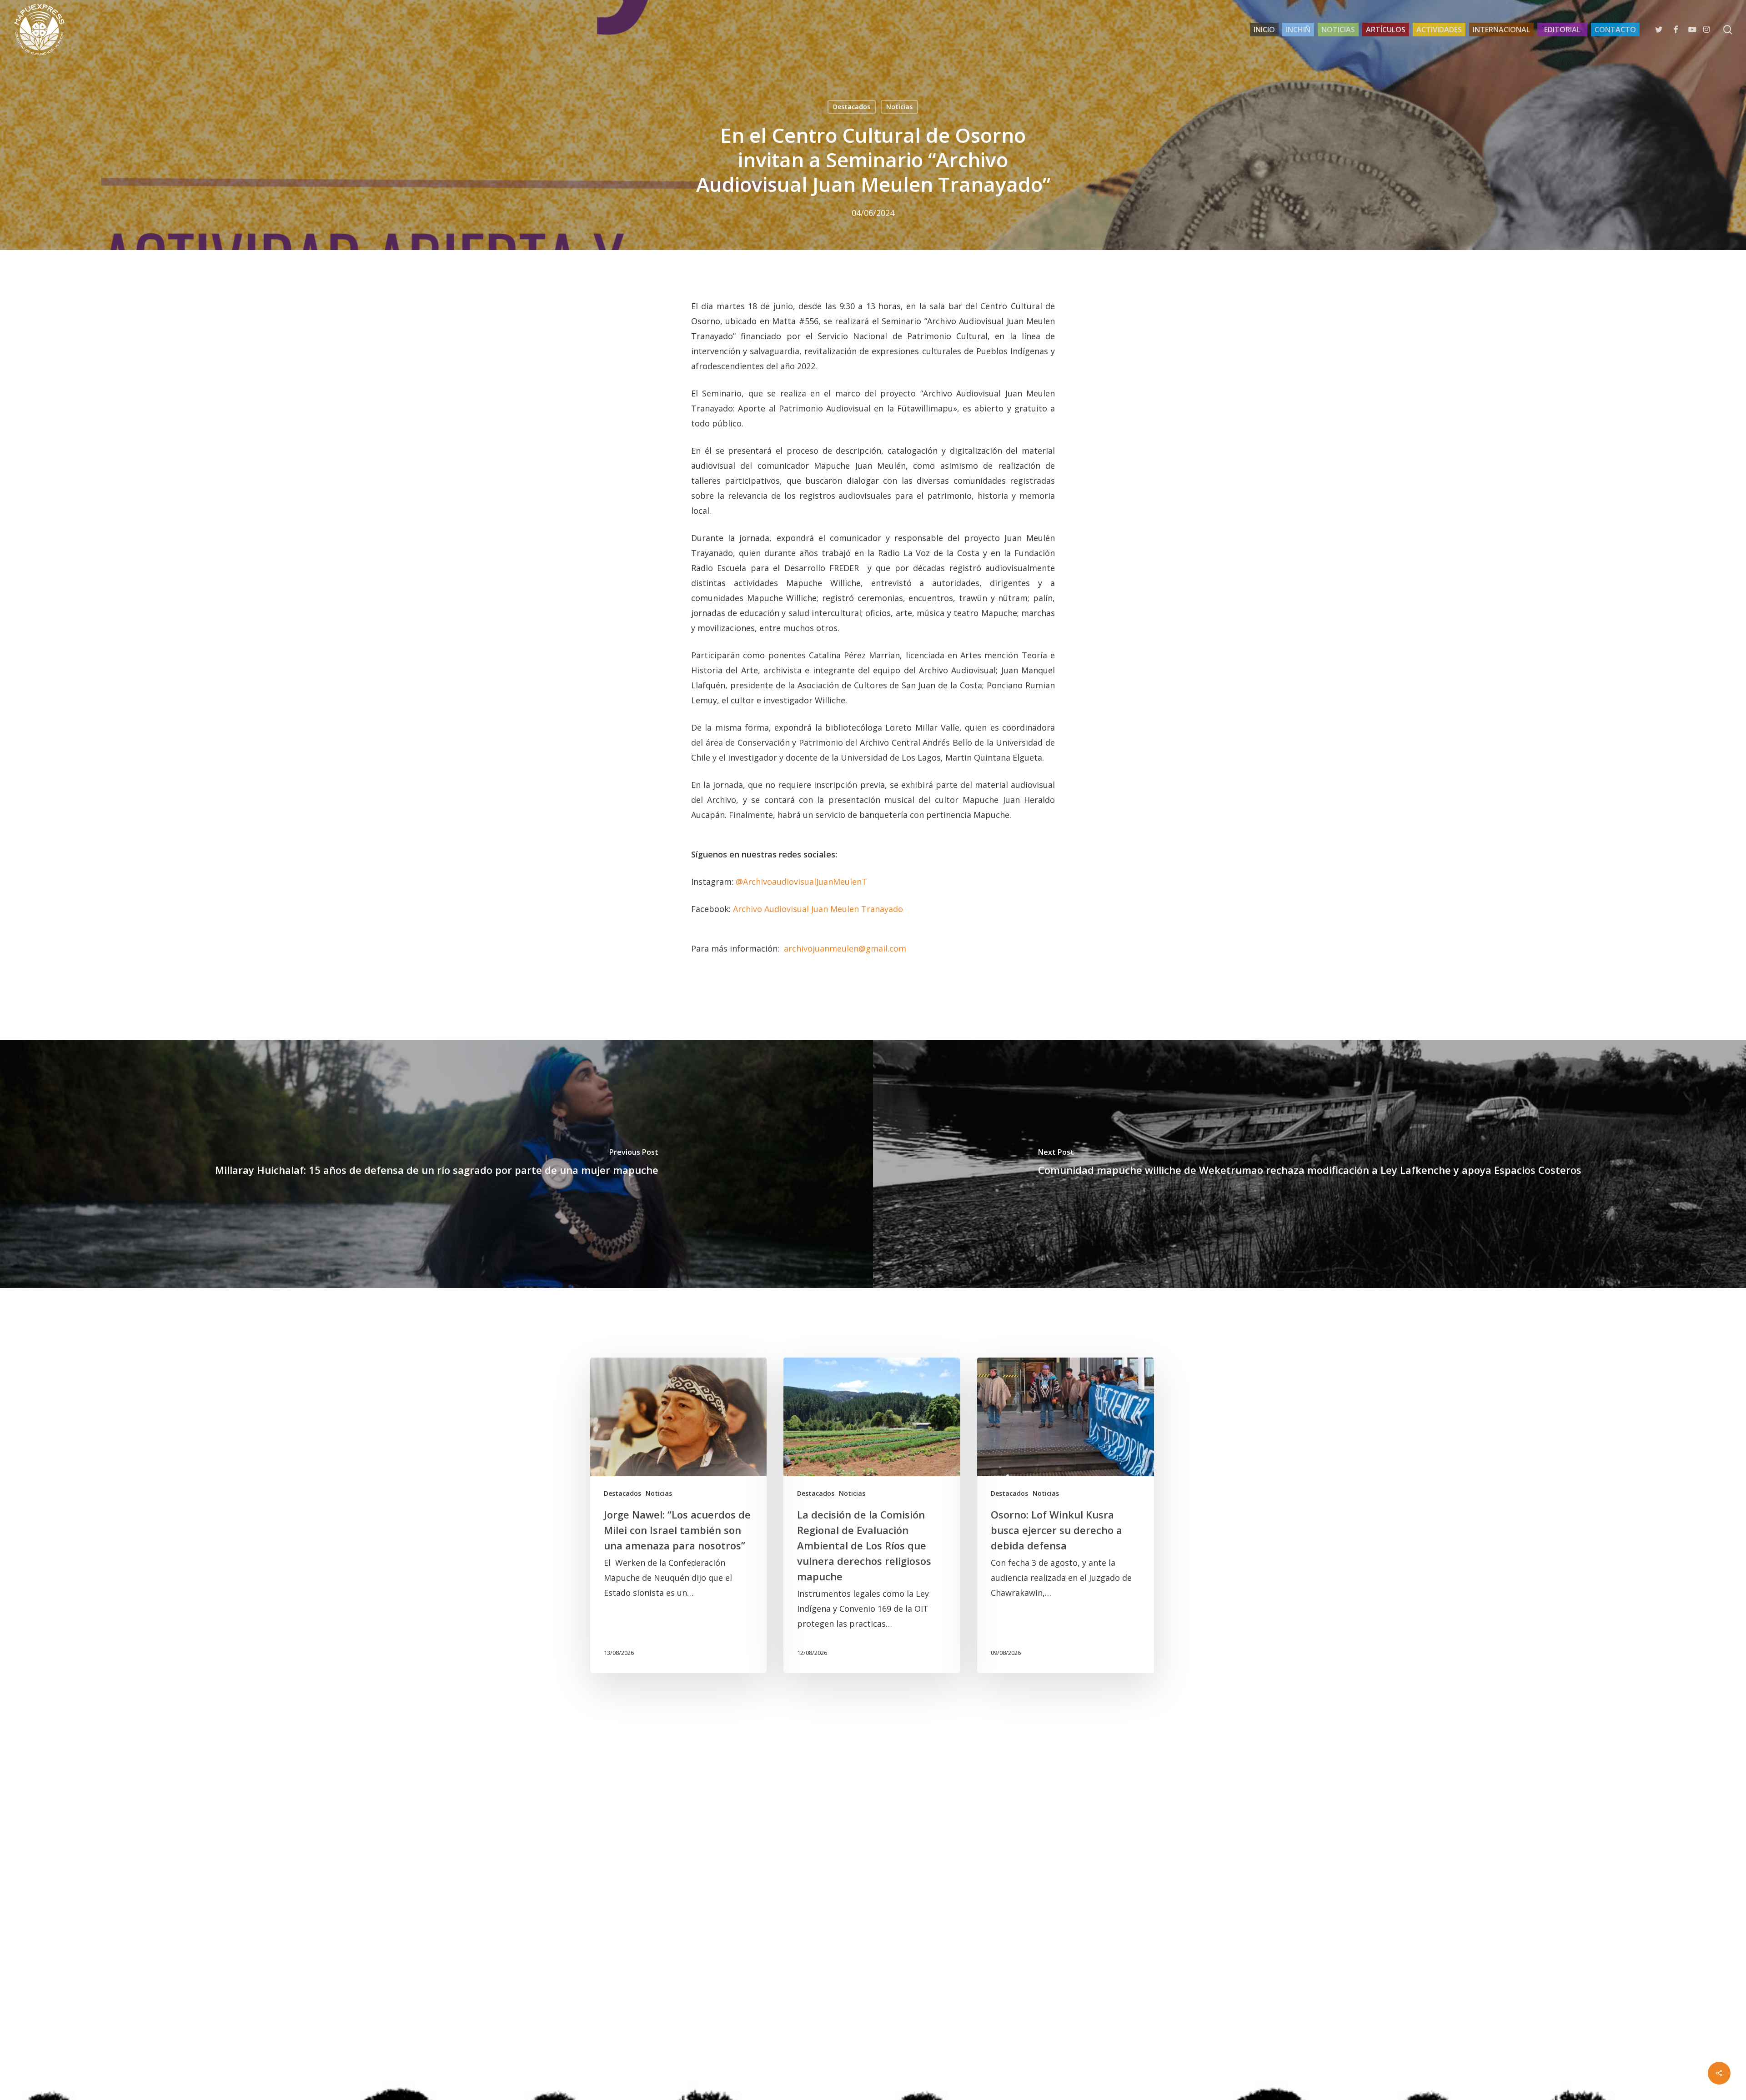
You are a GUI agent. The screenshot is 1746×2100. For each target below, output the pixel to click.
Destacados (852, 107)
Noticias (899, 107)
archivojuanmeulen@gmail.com (845, 948)
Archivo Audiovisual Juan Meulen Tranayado (818, 909)
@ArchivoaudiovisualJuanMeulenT (801, 882)
